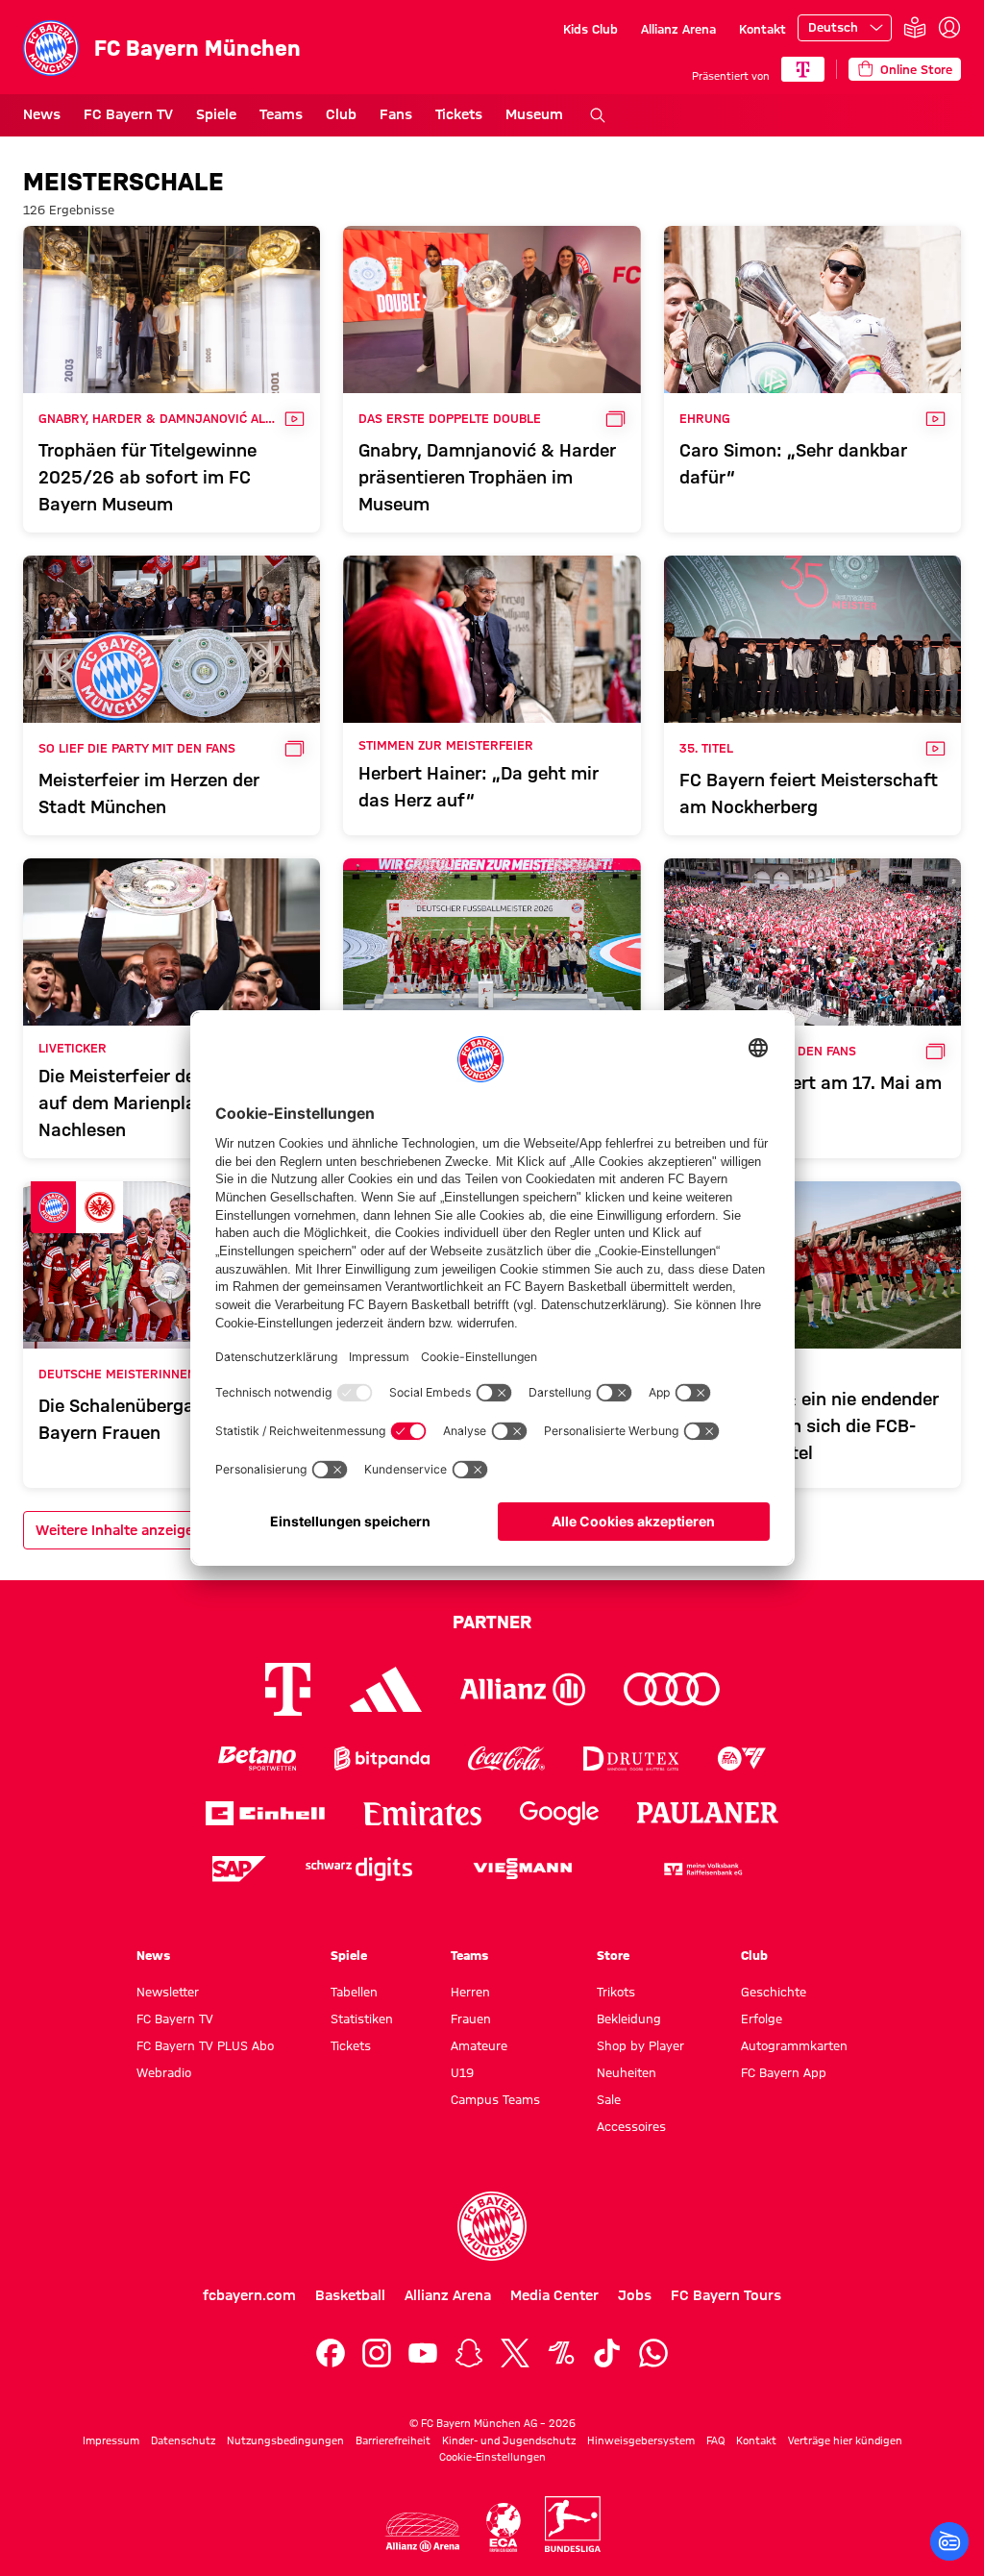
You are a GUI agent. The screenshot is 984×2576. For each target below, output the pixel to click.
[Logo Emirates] (422, 1813)
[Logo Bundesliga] (573, 2524)
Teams (281, 114)
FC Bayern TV (128, 114)
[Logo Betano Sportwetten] (257, 1759)
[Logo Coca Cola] (506, 1759)
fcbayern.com (249, 2295)
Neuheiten (627, 2072)
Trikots (616, 1992)
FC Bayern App (784, 2072)
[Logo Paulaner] (708, 1813)
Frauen (471, 2019)
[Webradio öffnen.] (949, 2541)
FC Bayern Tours (726, 2295)
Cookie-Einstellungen (492, 2457)
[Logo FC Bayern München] (492, 2226)
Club (341, 114)
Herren (470, 1992)
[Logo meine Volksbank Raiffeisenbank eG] (701, 1869)
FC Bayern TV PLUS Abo (205, 2045)
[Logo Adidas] (386, 1689)
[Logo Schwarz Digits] (359, 1869)
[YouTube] (423, 2353)
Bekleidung (629, 2019)
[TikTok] (607, 2353)
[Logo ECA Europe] (504, 2527)
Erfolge (762, 2019)
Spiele (216, 114)
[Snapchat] (469, 2353)
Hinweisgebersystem (641, 2440)
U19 (462, 2072)
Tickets (459, 114)
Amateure (479, 2045)
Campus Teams (495, 2099)
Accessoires (631, 2126)
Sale (609, 2099)
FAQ (715, 2440)
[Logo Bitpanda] (382, 1759)
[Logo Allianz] (523, 1689)
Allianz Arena (678, 29)
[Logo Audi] (672, 1689)
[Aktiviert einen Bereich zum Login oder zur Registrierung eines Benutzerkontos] (949, 28)
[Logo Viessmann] (523, 1869)
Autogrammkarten (794, 2045)
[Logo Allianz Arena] (423, 2532)
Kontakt (763, 29)
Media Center (554, 2295)
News (42, 114)
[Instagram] (377, 2353)
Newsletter (168, 1992)
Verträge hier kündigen (845, 2440)
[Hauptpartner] (803, 69)
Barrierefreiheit (393, 2440)
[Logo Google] (559, 1813)
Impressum (111, 2440)
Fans (396, 114)
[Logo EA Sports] (742, 1759)
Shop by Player (640, 2045)
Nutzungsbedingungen (285, 2440)
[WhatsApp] (653, 2353)
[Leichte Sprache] (915, 28)
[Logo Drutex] (631, 1759)
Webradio (164, 2072)
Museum (534, 114)
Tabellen (354, 1992)
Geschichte (774, 1992)
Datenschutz (183, 2440)
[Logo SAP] (239, 1869)
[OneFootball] (561, 2353)
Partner (492, 1622)
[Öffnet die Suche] (598, 115)
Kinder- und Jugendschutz (509, 2440)
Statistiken (362, 2019)
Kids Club (590, 29)
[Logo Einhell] (265, 1813)
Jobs (635, 2295)
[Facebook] (331, 2353)
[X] (515, 2353)
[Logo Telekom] (288, 1689)
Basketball (350, 2295)
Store (613, 1955)
